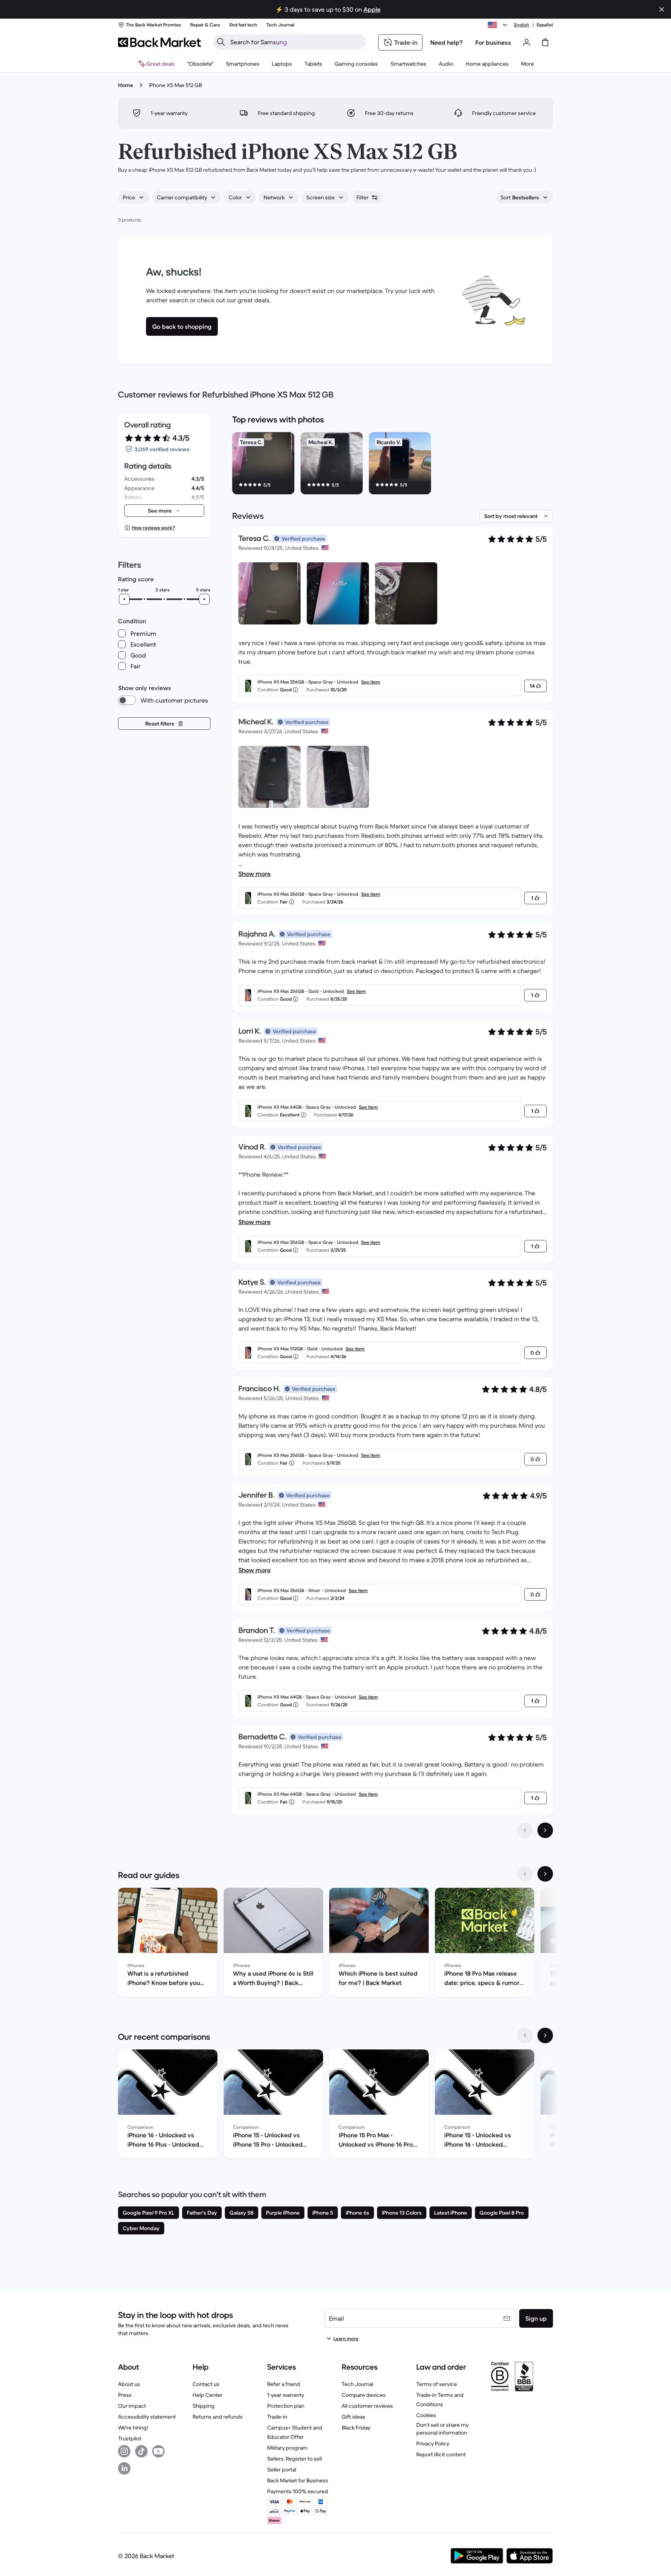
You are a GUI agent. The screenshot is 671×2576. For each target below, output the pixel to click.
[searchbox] (296, 42)
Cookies (426, 2415)
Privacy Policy (433, 2443)
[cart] (545, 42)
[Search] (221, 42)
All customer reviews (367, 2406)
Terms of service (437, 2384)
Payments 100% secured (298, 2491)
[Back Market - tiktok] (141, 2451)
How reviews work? (153, 528)
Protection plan (286, 2406)
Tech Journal (357, 2384)
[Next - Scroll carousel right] (545, 1874)
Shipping (204, 2406)
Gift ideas (354, 2417)
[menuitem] (243, 64)
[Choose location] (499, 25)
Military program (287, 2448)
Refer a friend (284, 2384)
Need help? (447, 42)
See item (371, 682)
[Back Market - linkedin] (124, 2468)
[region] (393, 465)
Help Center (208, 2395)
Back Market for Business (298, 2480)
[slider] (124, 599)
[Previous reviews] (525, 1830)
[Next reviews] (545, 1830)
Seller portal (282, 2470)
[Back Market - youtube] (158, 2451)
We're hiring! (133, 2428)
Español (545, 25)
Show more (255, 874)
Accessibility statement (147, 2417)
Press (125, 2395)
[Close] (657, 2480)
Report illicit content (441, 2454)
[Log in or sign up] (527, 42)
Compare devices (364, 2395)
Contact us (206, 2384)
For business (493, 42)
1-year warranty (286, 2395)
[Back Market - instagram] (124, 2451)
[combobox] (134, 197)
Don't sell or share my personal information (442, 2429)
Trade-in (277, 2417)
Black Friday (356, 2428)
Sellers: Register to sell (295, 2459)
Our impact (132, 2406)
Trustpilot (130, 2438)
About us (129, 2384)
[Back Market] (159, 42)
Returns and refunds (218, 2417)
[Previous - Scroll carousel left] (525, 1874)
